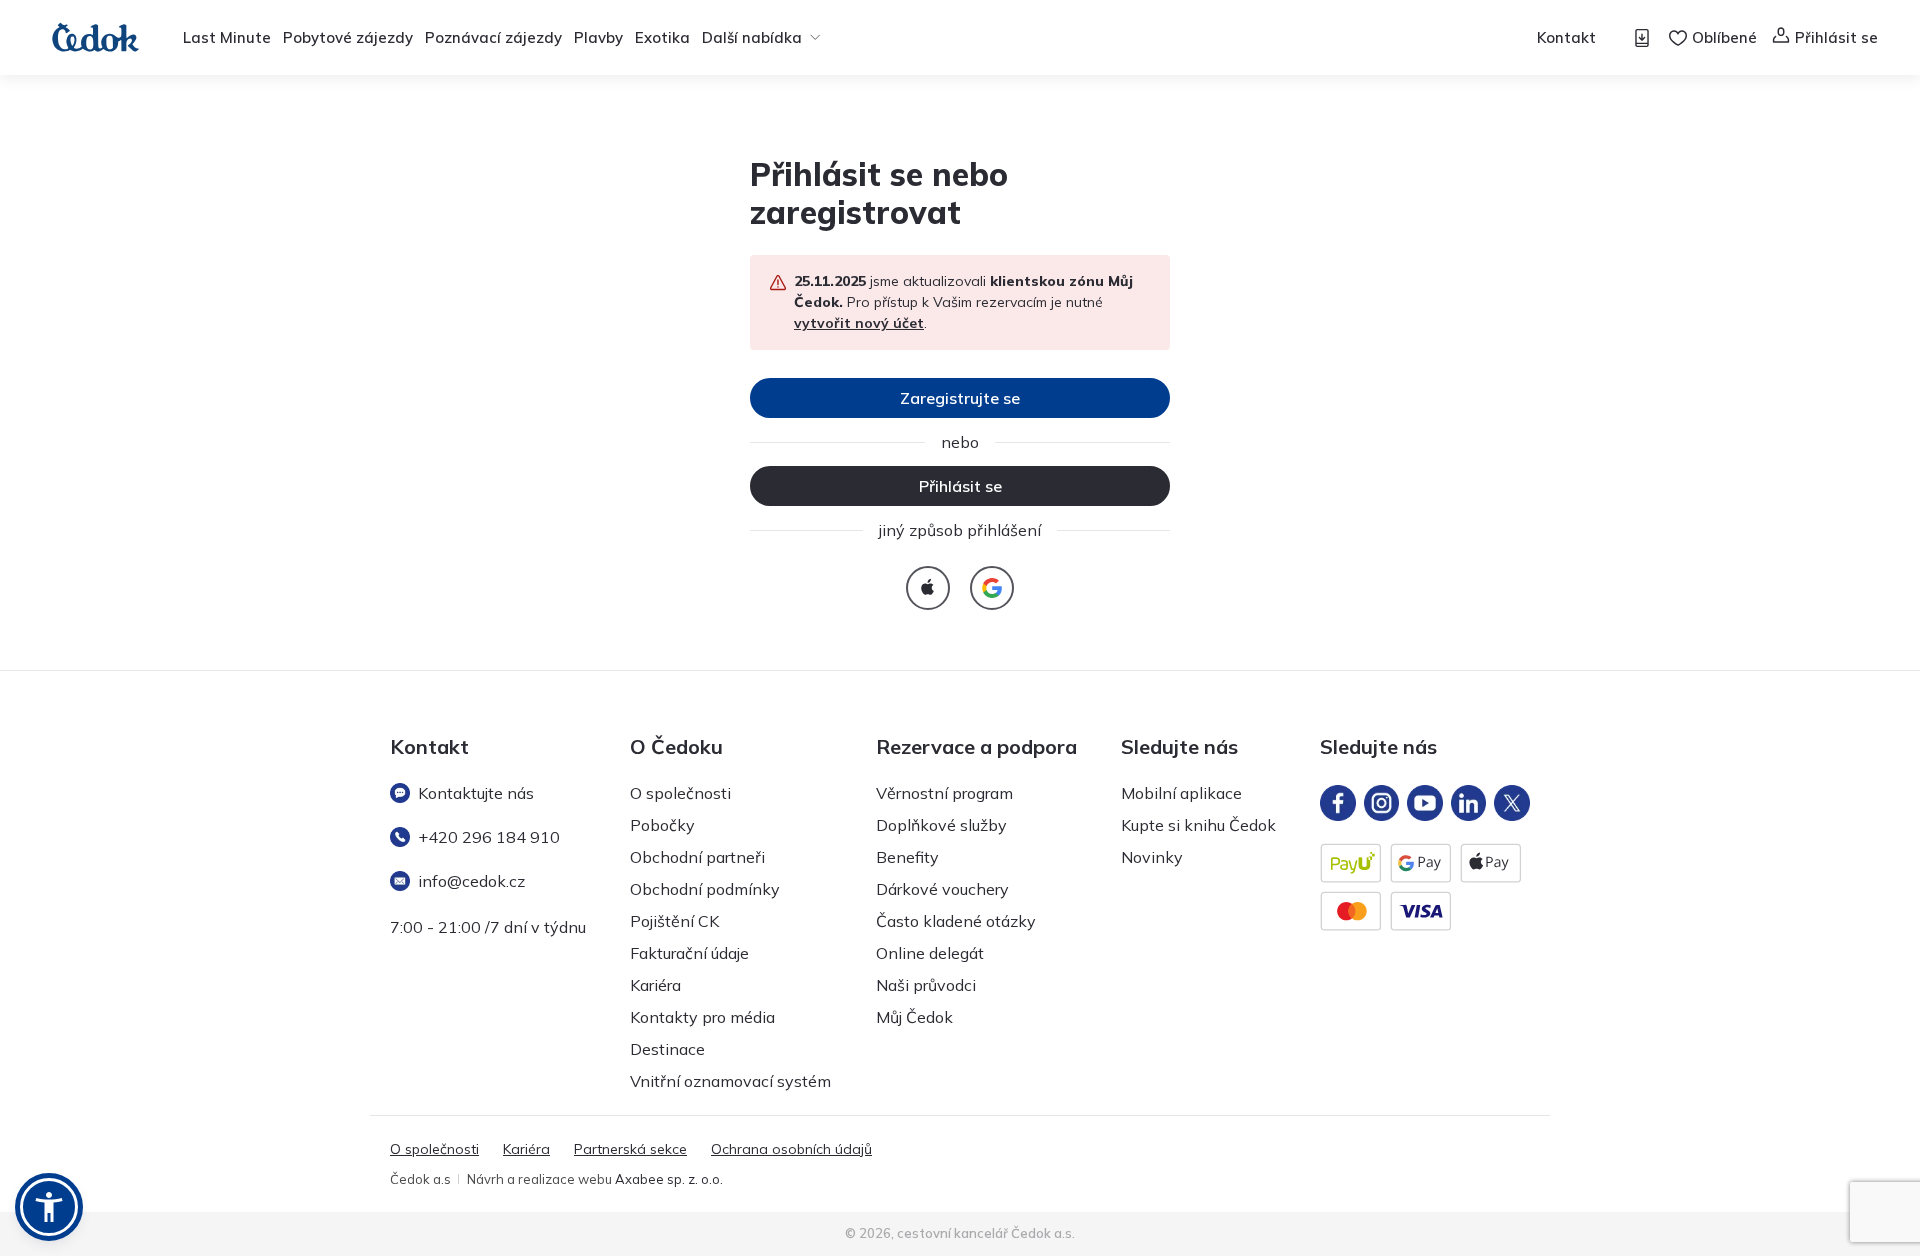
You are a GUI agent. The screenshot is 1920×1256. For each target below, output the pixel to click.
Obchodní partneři (697, 857)
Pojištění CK (674, 921)
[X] (1512, 803)
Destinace (667, 1049)
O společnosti (680, 793)
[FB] (1338, 803)
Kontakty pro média (702, 1017)
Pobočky (662, 825)
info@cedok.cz (471, 881)
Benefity (907, 857)
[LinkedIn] (1469, 803)
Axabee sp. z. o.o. (669, 1179)
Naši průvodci (926, 985)
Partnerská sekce (630, 1149)
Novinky (1152, 857)
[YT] (1425, 803)
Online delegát (930, 953)
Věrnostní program (944, 793)
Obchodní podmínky (705, 889)
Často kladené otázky (956, 921)
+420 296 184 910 (489, 837)
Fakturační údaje (689, 953)
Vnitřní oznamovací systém (730, 1081)
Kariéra (655, 985)
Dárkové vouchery (942, 889)
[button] (49, 1207)
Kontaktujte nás (476, 793)
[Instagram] (1382, 803)
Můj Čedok (914, 1017)
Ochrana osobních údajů (791, 1149)
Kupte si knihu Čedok (1198, 825)
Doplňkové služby (941, 825)
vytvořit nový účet (859, 323)
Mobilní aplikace (1181, 793)
